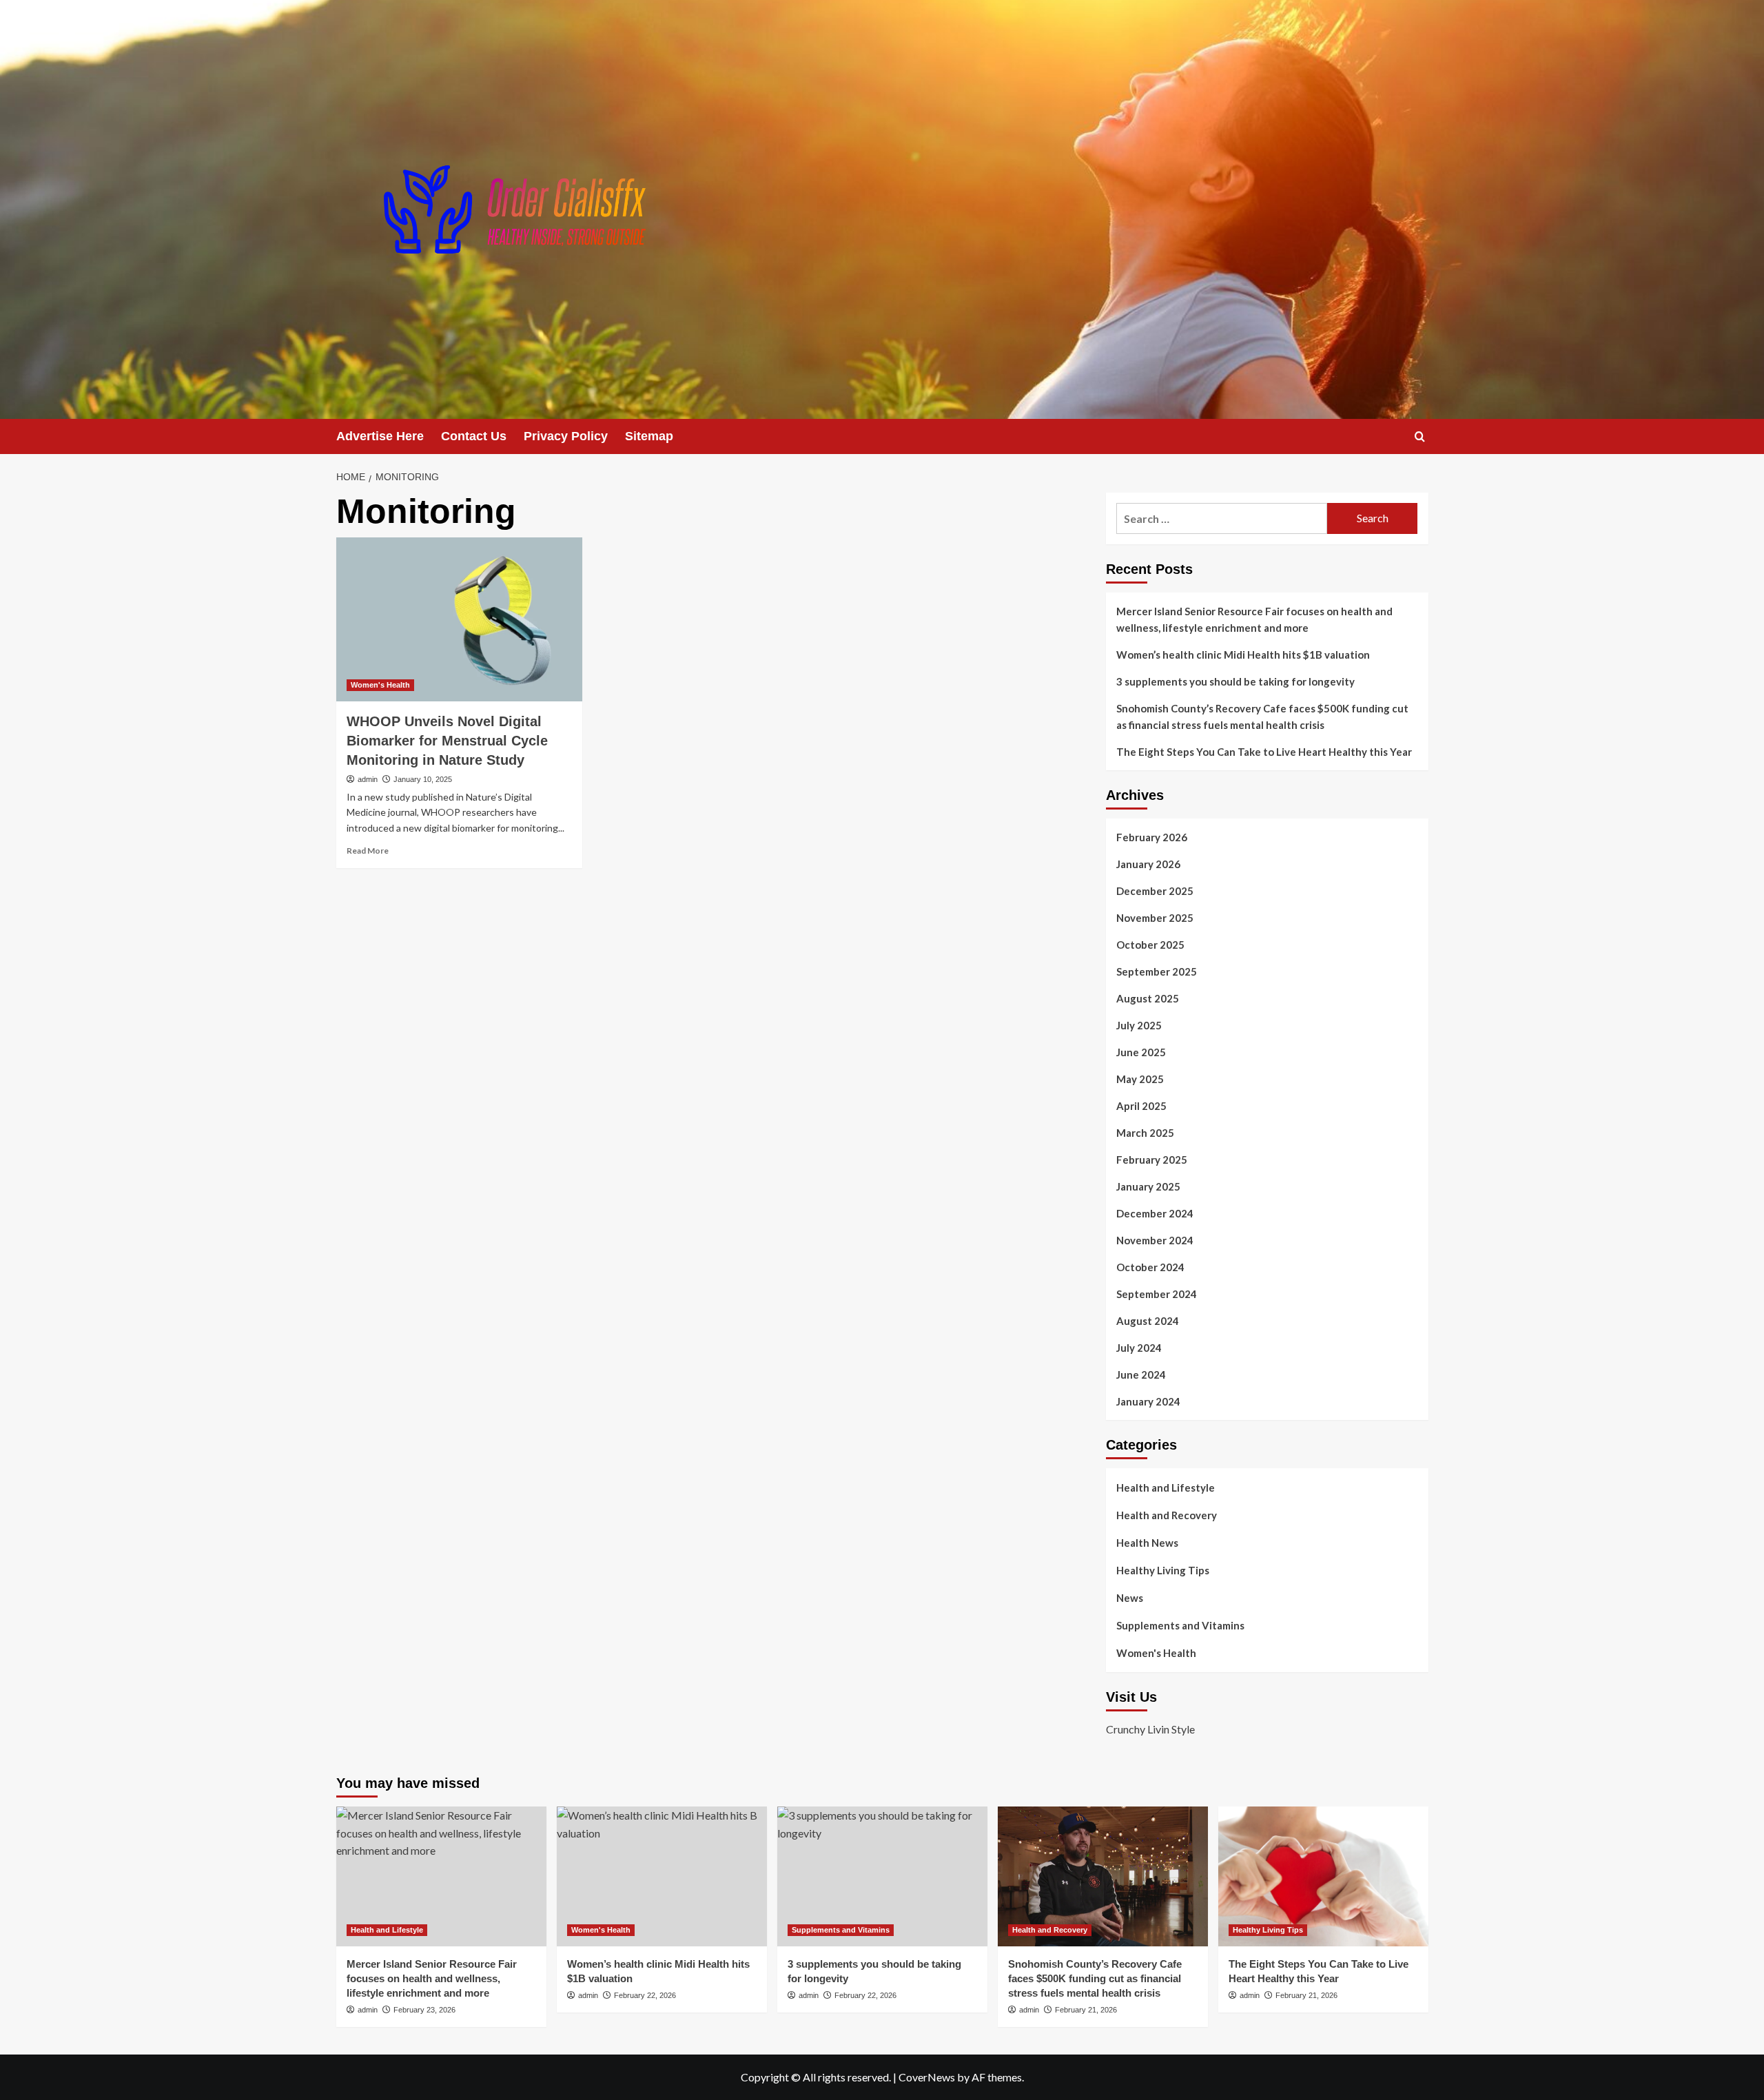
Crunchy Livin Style (1150, 1729)
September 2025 (1157, 971)
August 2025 (1148, 998)
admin (368, 779)
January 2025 (1148, 1186)
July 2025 (1139, 1025)
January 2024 (1148, 1401)
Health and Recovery (1167, 1515)
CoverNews (927, 2077)
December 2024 (1155, 1213)
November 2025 (1155, 918)
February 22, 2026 (645, 1995)
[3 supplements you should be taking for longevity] (882, 1876)
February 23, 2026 (424, 2010)
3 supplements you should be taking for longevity (1235, 681)
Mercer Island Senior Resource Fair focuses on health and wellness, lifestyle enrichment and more (1254, 619)
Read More (368, 851)
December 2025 (1155, 891)
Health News (1147, 1543)
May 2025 (1140, 1079)
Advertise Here (380, 436)
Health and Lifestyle (1166, 1487)
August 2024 (1148, 1321)
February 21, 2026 (1086, 2010)
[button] (1420, 436)
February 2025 (1152, 1160)
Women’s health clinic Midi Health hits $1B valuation (1243, 655)
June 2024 (1141, 1375)
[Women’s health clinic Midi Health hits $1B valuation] (662, 1876)
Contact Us (474, 436)
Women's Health (380, 685)
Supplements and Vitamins (1180, 1625)
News (1130, 1598)
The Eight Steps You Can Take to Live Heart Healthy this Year (1264, 752)
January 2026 (1148, 864)
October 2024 (1150, 1267)
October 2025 (1150, 945)
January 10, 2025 (423, 779)
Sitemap (649, 436)
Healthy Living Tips (1163, 1570)
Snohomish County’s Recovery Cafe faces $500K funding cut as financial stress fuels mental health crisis (1262, 717)
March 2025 (1145, 1133)
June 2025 (1141, 1052)
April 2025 (1141, 1106)
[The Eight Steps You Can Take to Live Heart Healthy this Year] (1323, 1876)
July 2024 (1139, 1348)
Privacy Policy (566, 436)
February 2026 (1152, 837)
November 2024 (1155, 1240)
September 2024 (1157, 1294)
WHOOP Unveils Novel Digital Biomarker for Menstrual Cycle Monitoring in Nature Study (447, 741)
